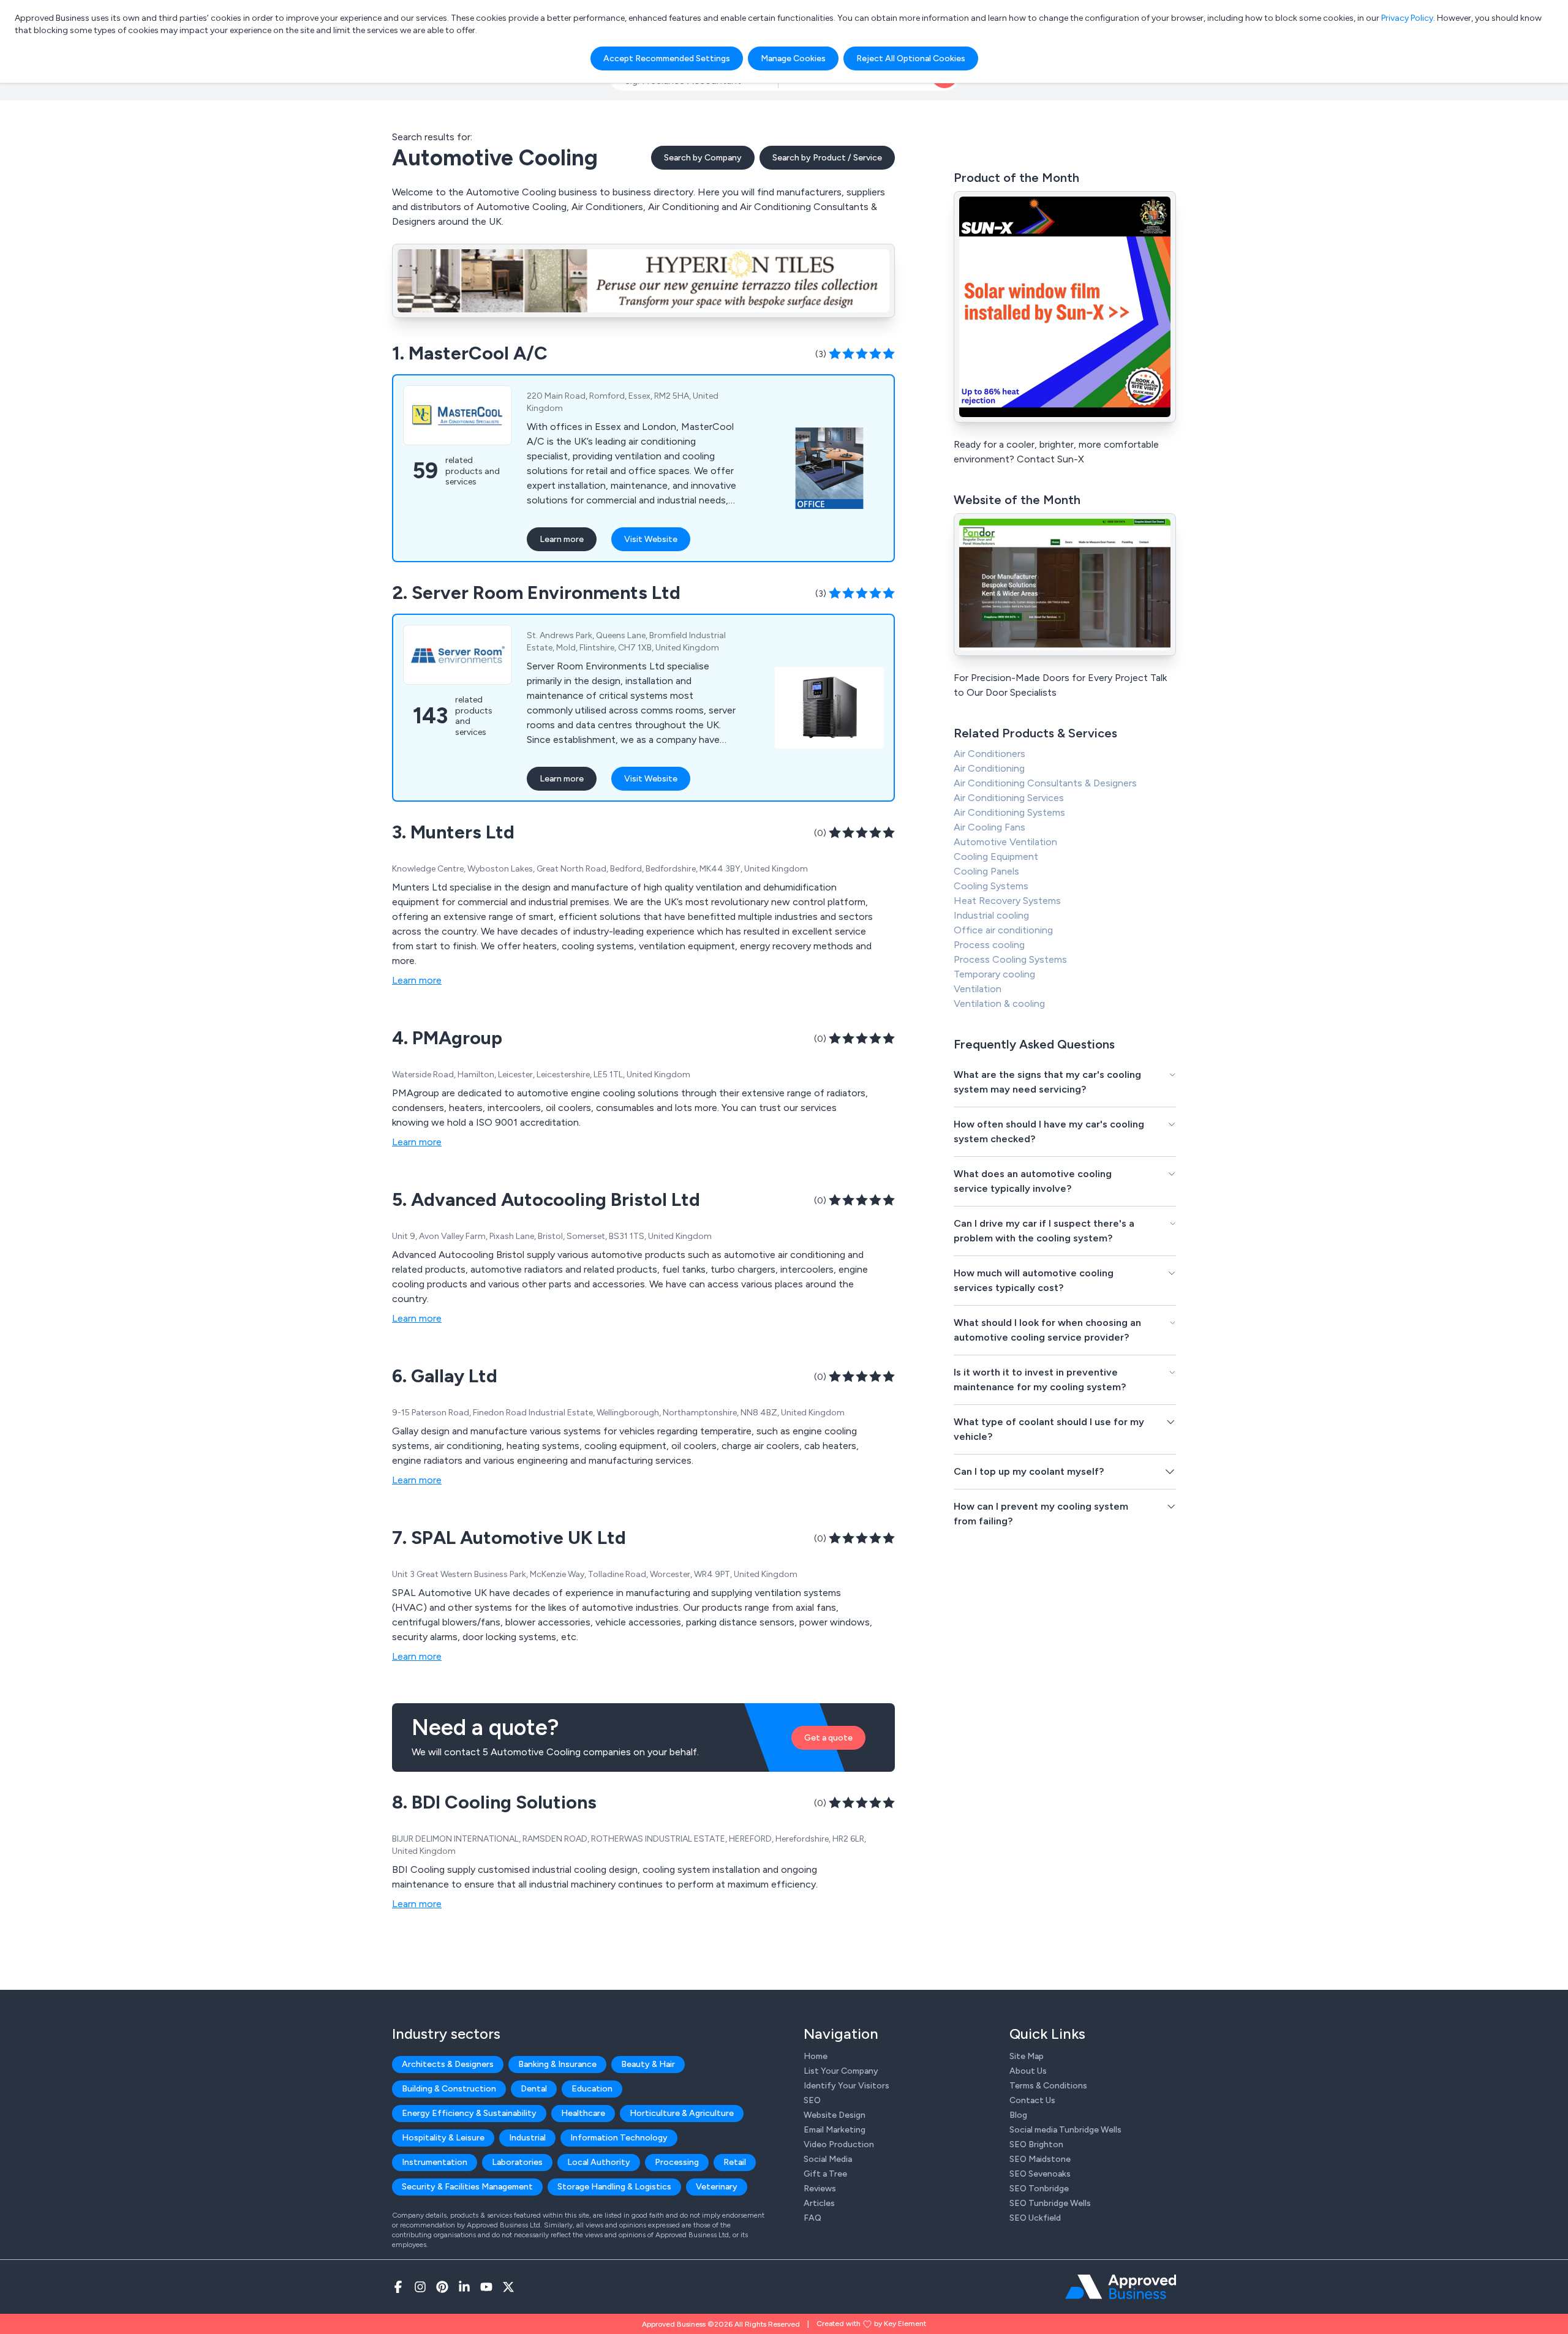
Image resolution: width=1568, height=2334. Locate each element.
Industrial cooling (991, 915)
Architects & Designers (448, 2064)
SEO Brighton (1036, 2144)
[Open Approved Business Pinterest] (442, 2287)
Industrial (527, 2138)
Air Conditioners (989, 754)
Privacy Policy (1407, 18)
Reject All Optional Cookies (911, 58)
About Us (1028, 2071)
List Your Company (841, 2071)
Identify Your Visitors (846, 2086)
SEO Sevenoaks (1040, 2174)
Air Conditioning (989, 768)
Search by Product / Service (827, 158)
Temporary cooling (994, 974)
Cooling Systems (991, 886)
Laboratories (517, 2162)
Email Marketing (835, 2130)
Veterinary (717, 2187)
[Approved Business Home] (1121, 2287)
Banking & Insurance (557, 2064)
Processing (677, 2162)
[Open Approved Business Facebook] (398, 2287)
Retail (735, 2162)
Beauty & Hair (648, 2064)
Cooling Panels (986, 871)
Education (592, 2089)
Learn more (562, 539)
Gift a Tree (825, 2174)
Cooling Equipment (996, 856)
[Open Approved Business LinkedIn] (464, 2287)
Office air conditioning (1003, 930)
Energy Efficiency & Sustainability (469, 2113)
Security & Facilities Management (467, 2187)
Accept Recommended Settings (667, 58)
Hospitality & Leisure (443, 2138)
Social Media (828, 2159)
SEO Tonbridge (1039, 2189)
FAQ (812, 2218)
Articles (819, 2203)
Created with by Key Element (871, 2324)
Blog (1018, 2115)
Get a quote (828, 1738)
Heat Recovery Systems (1007, 901)
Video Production (839, 2144)
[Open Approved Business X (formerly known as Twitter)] (508, 2287)
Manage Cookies (793, 58)
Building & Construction (449, 2089)
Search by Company (703, 158)
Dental (534, 2089)
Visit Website (651, 539)
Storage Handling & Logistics (614, 2187)
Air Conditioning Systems (1009, 812)
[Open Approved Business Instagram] (420, 2287)
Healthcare (583, 2113)
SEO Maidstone (1040, 2159)
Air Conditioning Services (1009, 798)
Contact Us (1032, 2100)
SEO (812, 2100)
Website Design (835, 2115)
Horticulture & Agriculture (682, 2113)
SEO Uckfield (1035, 2218)
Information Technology (619, 2138)
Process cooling (989, 945)
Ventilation (978, 989)
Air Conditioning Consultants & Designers (1045, 783)
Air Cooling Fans (989, 827)
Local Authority (599, 2162)
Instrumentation (435, 2162)
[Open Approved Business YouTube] (486, 2287)
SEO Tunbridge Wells (1050, 2203)
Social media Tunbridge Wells (1065, 2130)
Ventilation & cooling (999, 1003)
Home (816, 2056)
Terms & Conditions (1048, 2086)
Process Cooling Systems (1010, 959)
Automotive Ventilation (1005, 842)
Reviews (820, 2189)
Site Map (1027, 2056)
